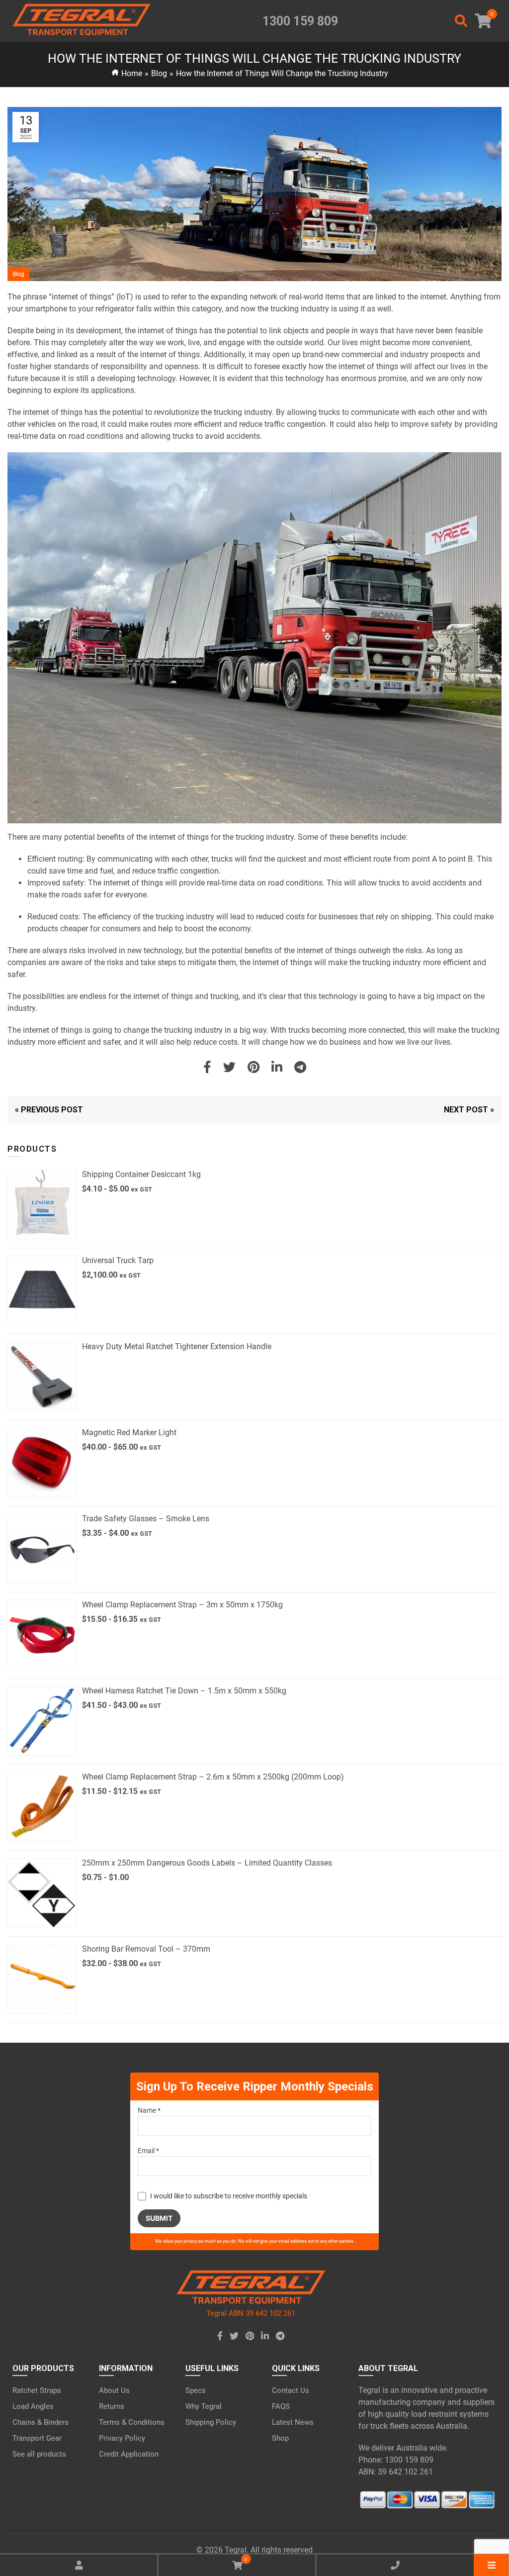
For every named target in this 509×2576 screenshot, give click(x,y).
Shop (280, 2438)
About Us (114, 2390)
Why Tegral (204, 2406)
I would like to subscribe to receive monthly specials (229, 2196)
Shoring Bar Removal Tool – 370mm (146, 1949)
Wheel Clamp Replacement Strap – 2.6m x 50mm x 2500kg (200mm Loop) (213, 1777)
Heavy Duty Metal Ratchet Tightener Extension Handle (177, 1346)
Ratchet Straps (37, 2390)
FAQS (281, 2406)
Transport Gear (37, 2438)
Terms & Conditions (132, 2422)
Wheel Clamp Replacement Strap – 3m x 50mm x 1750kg (182, 1605)
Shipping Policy (211, 2422)
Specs (196, 2390)
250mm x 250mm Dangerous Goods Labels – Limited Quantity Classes (207, 1863)
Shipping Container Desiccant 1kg (141, 1174)
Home (132, 73)
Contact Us (291, 2390)
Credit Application (129, 2454)
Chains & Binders (41, 2422)
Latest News (293, 2422)
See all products (39, 2454)
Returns (112, 2406)
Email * (148, 2151)
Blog (159, 73)
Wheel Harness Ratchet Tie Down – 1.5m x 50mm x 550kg (184, 1691)
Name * (149, 2110)
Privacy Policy (122, 2438)
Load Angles (33, 2406)
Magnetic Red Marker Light (129, 1433)
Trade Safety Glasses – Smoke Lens (146, 1519)
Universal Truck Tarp (118, 1260)
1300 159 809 (300, 21)
